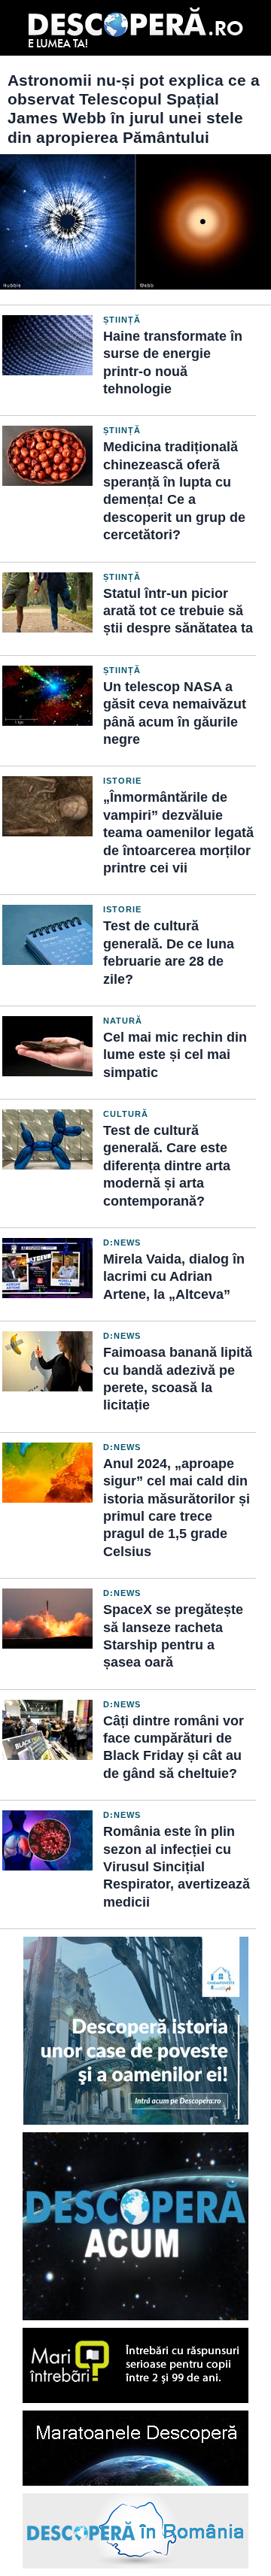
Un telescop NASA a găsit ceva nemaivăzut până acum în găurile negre (175, 713)
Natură (123, 1021)
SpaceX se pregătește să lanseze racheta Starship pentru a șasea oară (173, 1636)
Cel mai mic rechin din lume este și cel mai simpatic (175, 1055)
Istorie (122, 781)
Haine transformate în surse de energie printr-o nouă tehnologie (173, 363)
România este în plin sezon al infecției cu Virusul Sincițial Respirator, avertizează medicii (177, 1867)
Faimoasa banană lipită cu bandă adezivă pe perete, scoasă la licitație (178, 1379)
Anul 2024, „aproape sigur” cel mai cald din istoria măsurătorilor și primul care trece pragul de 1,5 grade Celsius (177, 1508)
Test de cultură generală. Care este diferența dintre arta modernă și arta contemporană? (167, 1166)
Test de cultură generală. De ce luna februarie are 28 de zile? (169, 952)
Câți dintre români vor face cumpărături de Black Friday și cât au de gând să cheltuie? (174, 1747)
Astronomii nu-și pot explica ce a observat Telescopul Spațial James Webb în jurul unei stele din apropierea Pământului (134, 109)
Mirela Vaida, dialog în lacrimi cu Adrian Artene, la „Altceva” (174, 1277)
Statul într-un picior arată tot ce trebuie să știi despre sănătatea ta (178, 611)
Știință (122, 320)
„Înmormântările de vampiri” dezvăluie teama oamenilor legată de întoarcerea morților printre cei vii (178, 833)
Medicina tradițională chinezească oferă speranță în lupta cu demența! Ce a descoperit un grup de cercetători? (174, 491)
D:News (122, 1242)
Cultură (126, 1114)
